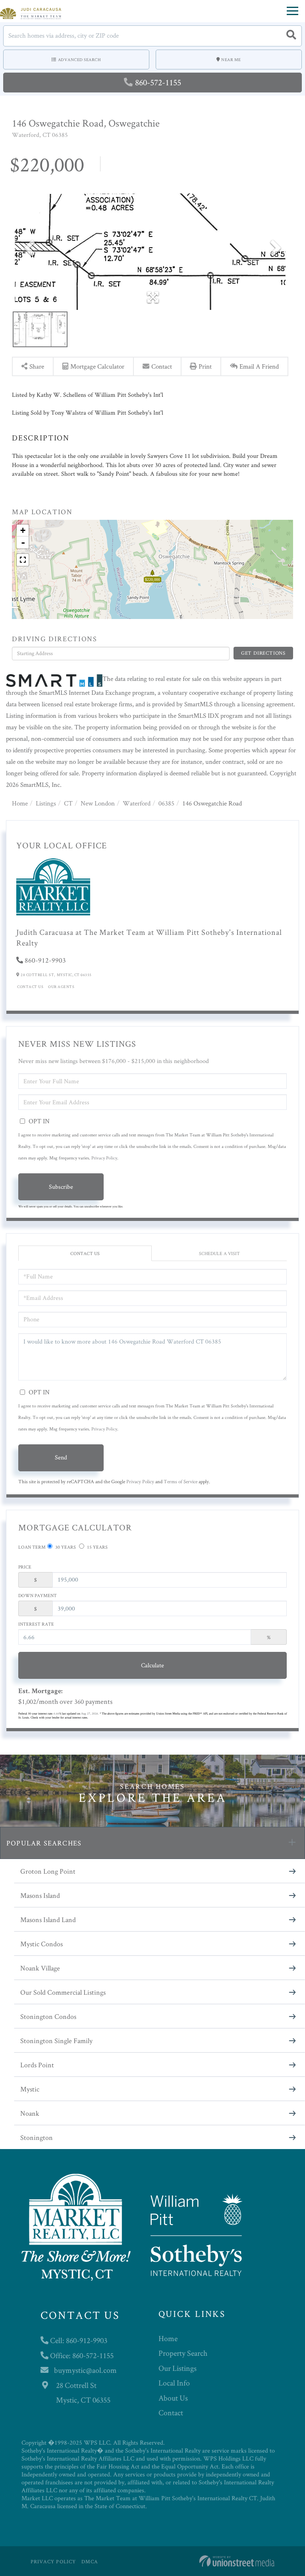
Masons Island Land (48, 1920)
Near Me (231, 60)
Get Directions (263, 653)
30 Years (65, 1547)
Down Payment (38, 1595)
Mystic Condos (42, 1944)
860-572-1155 (158, 82)
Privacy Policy (104, 1158)
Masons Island (40, 1895)
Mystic (30, 2089)
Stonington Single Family (56, 2041)
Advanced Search (80, 60)
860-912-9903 (45, 960)
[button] (291, 36)
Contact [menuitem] (171, 2413)
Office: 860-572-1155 (81, 2355)
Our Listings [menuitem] (178, 2368)
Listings (46, 803)
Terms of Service (180, 1481)
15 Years (97, 1547)
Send (61, 1457)
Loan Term (32, 1547)
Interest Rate (36, 1624)
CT (68, 803)
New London (98, 803)
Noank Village (40, 1968)
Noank (30, 2113)
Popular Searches (44, 1843)
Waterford (137, 803)
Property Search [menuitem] (183, 2353)
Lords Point (37, 2065)
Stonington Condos (48, 2016)
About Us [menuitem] (173, 2398)
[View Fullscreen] (23, 560)
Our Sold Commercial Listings (63, 1992)
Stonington (37, 2137)
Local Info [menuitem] (174, 2383)
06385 (166, 803)
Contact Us (30, 987)
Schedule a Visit (219, 1253)
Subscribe (61, 1187)
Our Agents (61, 987)
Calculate (152, 1665)
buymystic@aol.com (85, 2370)
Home (20, 803)
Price (25, 1567)
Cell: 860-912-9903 (78, 2340)
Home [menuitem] (168, 2338)
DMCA (90, 2562)
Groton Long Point (48, 1871)
